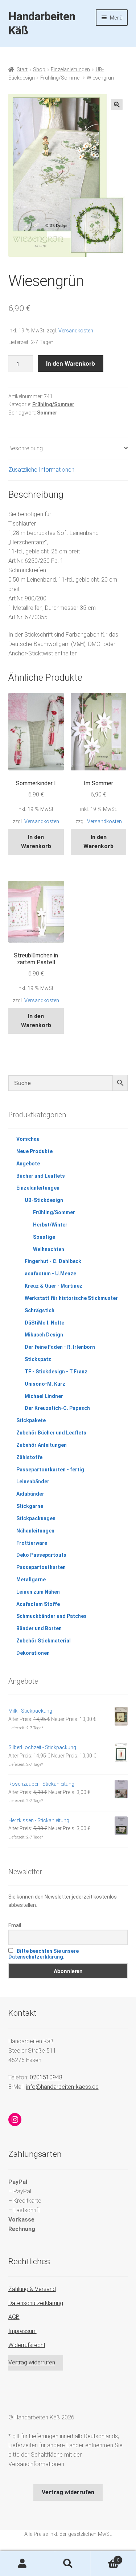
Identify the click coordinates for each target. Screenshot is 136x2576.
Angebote (28, 1164)
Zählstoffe (29, 1457)
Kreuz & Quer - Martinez (53, 1286)
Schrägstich (40, 1310)
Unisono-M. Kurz (45, 1384)
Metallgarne (31, 1580)
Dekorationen (33, 1653)
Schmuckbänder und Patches (51, 1616)
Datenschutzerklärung (36, 2303)
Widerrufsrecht (27, 2345)
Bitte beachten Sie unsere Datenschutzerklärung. (44, 1954)
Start (22, 69)
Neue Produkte (34, 1151)
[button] (117, 105)
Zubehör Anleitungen (42, 1445)
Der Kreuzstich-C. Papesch (57, 1408)
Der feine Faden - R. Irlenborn (60, 1347)
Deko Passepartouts (41, 1555)
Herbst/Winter (50, 1225)
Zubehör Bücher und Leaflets (51, 1433)
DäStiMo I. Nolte (44, 1323)
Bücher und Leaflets (41, 1176)
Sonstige (44, 1237)
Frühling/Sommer (61, 78)
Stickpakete (31, 1420)
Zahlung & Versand (32, 2289)
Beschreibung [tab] (26, 448)
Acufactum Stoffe (38, 1604)
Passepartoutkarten (41, 1567)
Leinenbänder (33, 1482)
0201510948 (46, 2077)
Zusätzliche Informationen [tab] (41, 470)
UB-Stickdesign (44, 1200)
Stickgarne (30, 1506)
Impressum (22, 2331)
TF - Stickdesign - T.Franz (56, 1372)
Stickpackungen (36, 1518)
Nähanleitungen (35, 1531)
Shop (39, 69)
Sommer (47, 413)
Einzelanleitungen (70, 69)
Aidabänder (30, 1494)
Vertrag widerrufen (32, 2362)
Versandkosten (76, 331)
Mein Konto (23, 2564)
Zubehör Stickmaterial (44, 1641)
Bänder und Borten (39, 1628)
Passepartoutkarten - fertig (50, 1470)
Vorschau (28, 1139)
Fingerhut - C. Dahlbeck (53, 1261)
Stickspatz (38, 1359)
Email (15, 1925)
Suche (68, 2564)
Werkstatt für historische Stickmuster (71, 1298)
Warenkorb (105, 2558)
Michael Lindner (44, 1396)
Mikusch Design (44, 1335)
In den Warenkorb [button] (36, 842)
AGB (14, 2317)
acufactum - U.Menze (50, 1274)
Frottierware (32, 1543)
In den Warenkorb (71, 363)
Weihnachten (49, 1249)
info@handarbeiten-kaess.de (62, 2087)
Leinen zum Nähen (38, 1592)
